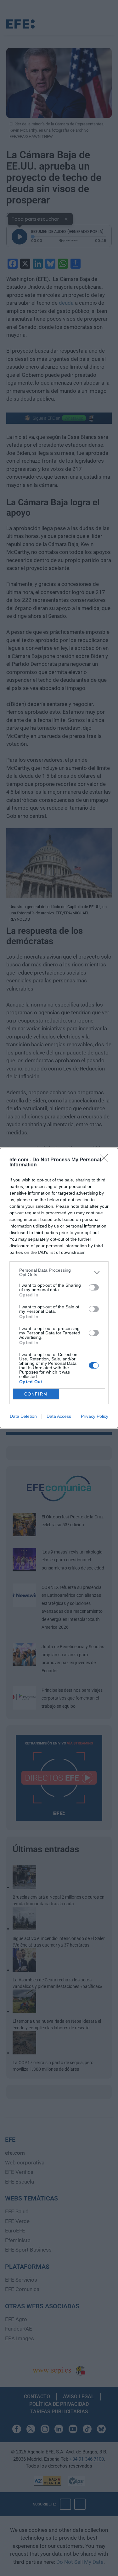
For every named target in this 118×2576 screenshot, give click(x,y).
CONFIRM (36, 1394)
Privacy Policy (95, 1416)
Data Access (59, 1416)
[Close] (106, 1160)
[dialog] (59, 1288)
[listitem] (59, 1272)
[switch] (94, 1287)
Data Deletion (23, 1416)
